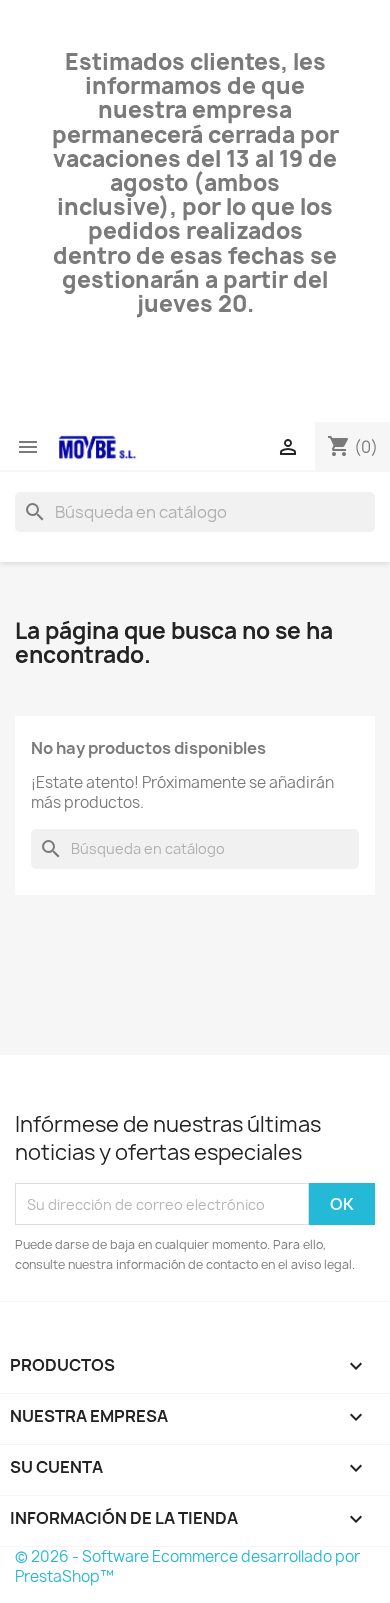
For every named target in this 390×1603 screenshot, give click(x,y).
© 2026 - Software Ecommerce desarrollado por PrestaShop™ (187, 1566)
